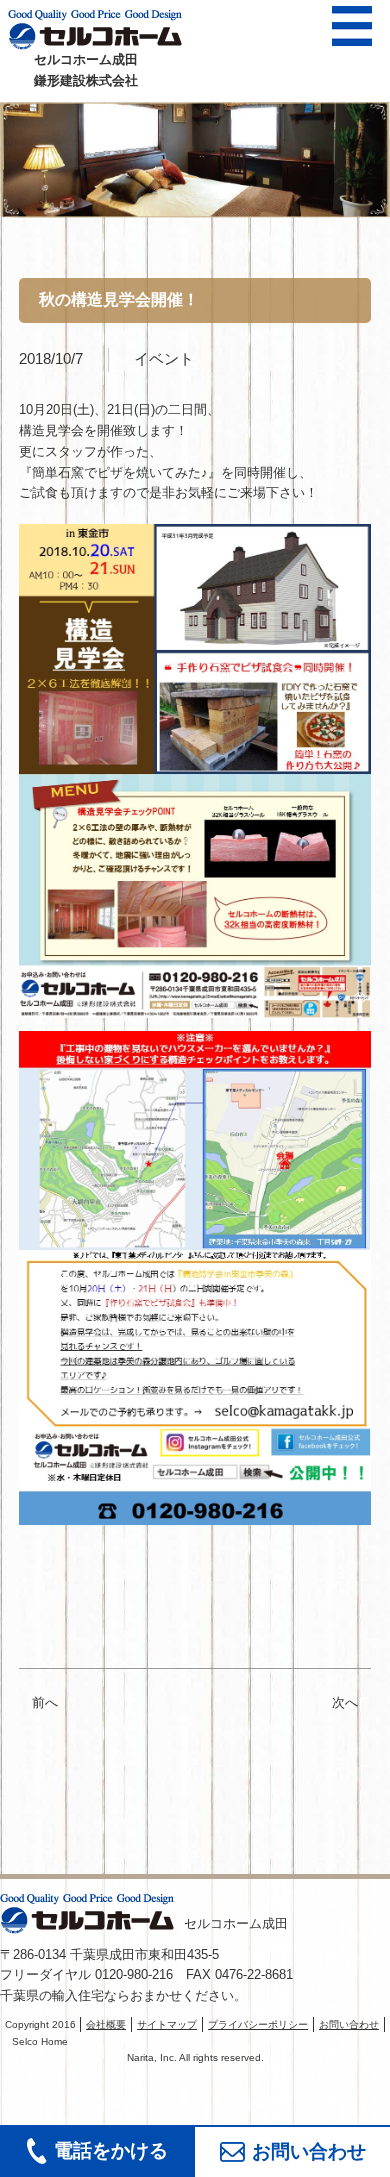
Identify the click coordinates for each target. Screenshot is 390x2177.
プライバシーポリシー (258, 2024)
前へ (45, 1702)
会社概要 (106, 2024)
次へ (351, 1702)
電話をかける (111, 2150)
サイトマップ (167, 2024)
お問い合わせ (309, 2151)
